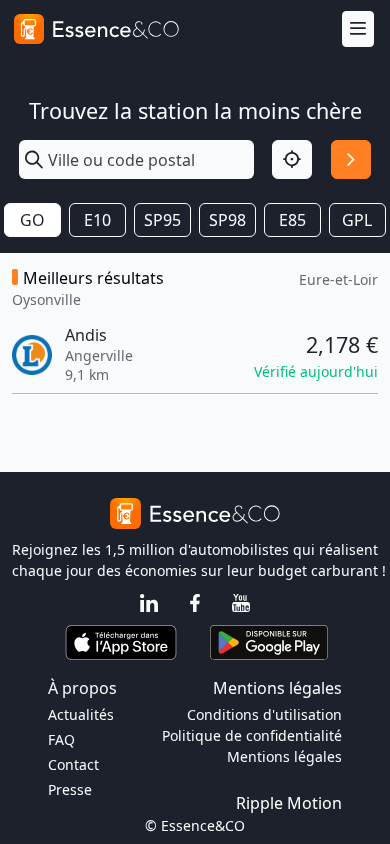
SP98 (227, 220)
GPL (357, 220)
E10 (97, 220)
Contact (73, 764)
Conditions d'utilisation (264, 714)
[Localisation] (292, 160)
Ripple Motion (289, 803)
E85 (292, 220)
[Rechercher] (351, 160)
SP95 (162, 220)
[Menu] (358, 29)
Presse (70, 789)
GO (32, 220)
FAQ (61, 739)
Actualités (81, 714)
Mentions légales (284, 756)
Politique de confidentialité (252, 735)
